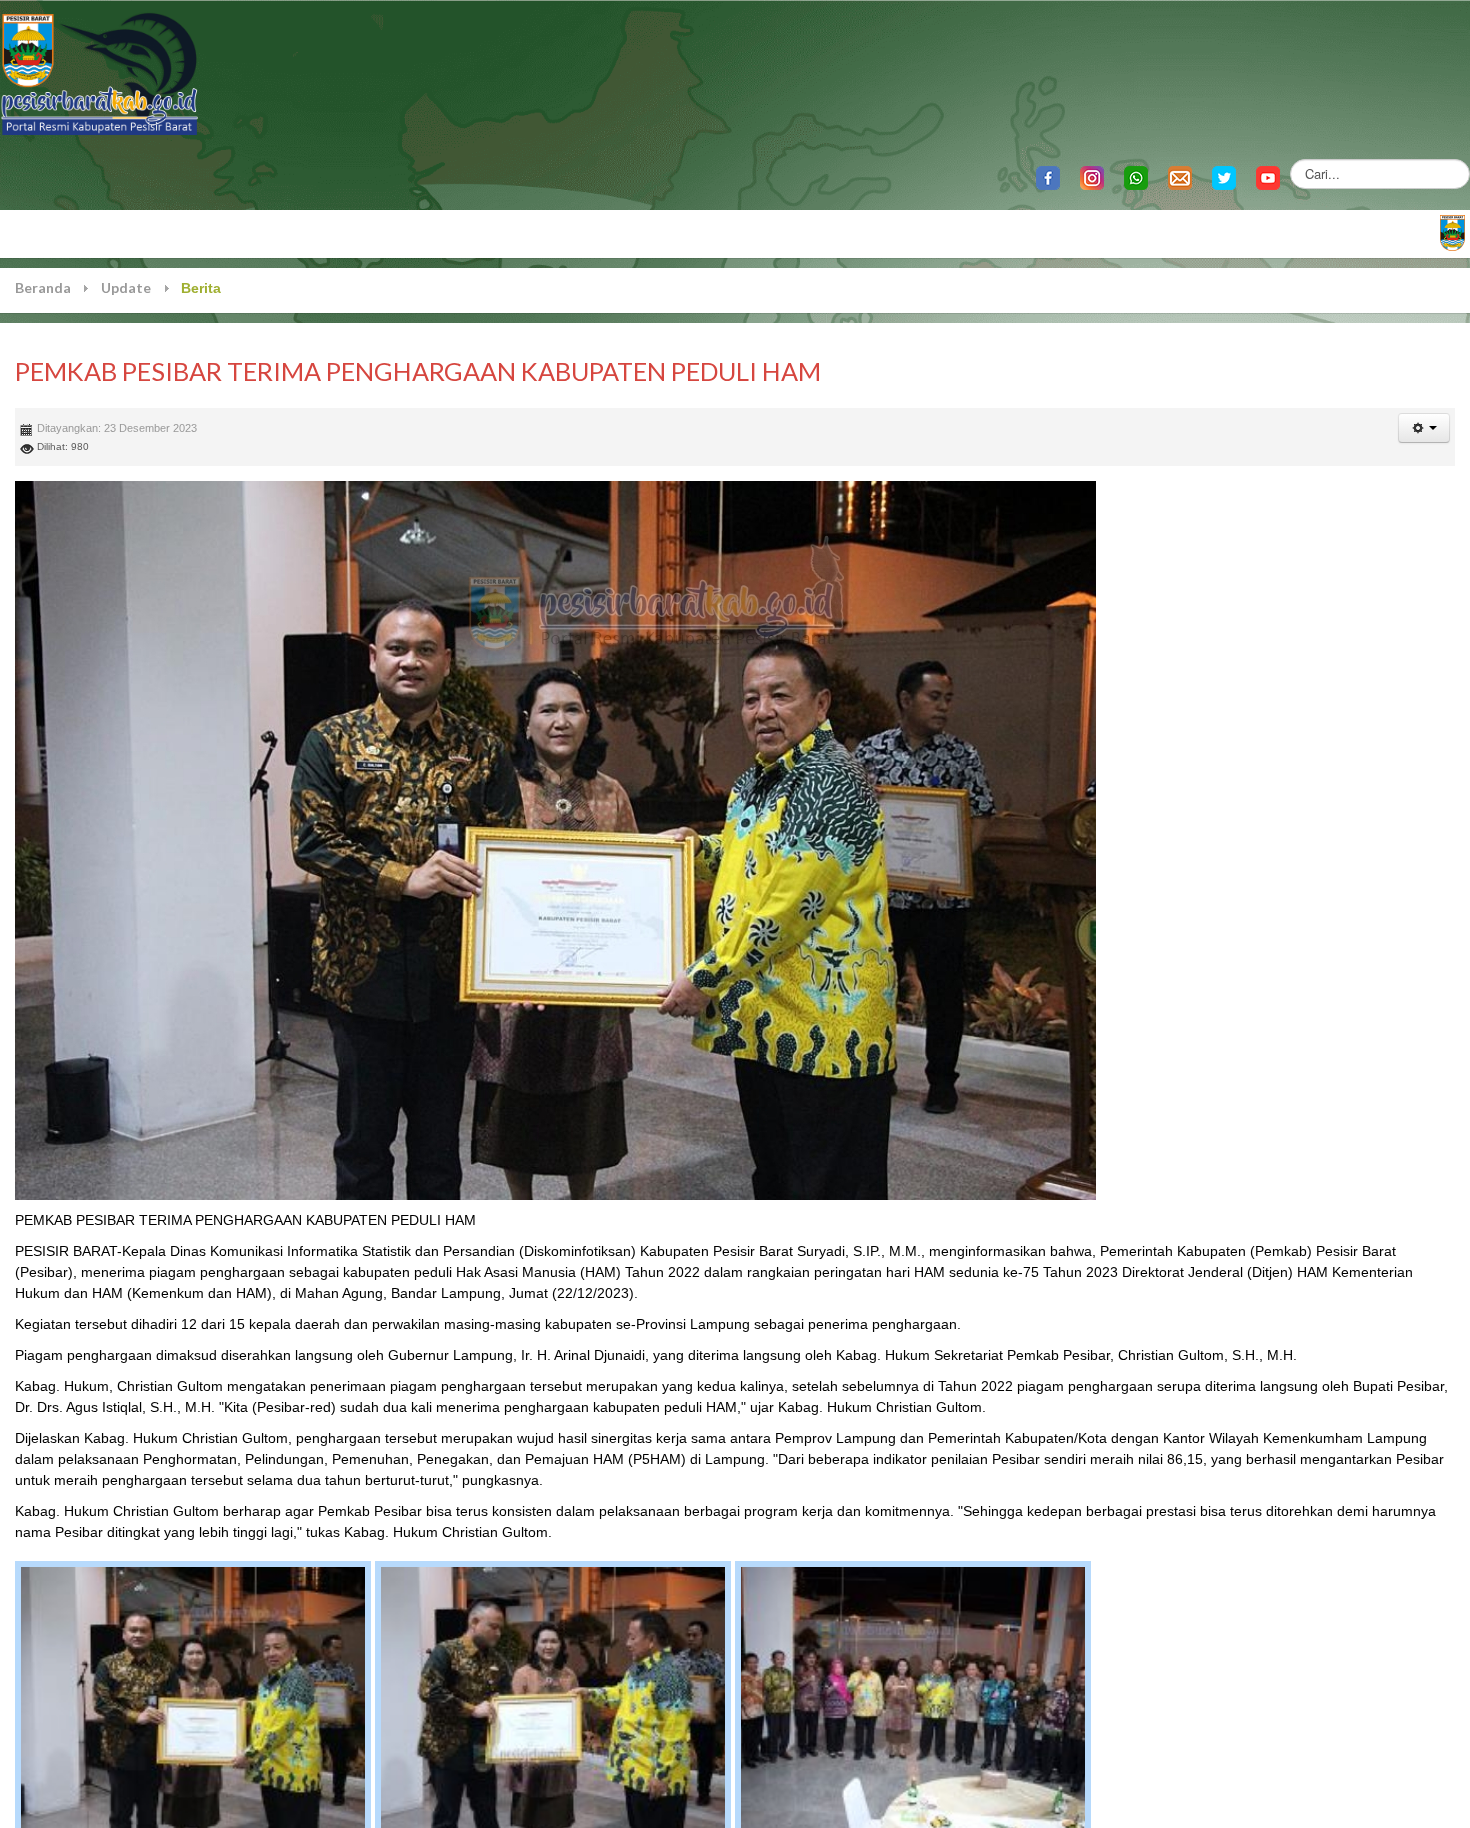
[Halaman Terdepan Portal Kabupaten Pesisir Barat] (1452, 231)
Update (126, 287)
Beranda (43, 287)
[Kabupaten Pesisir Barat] (100, 72)
